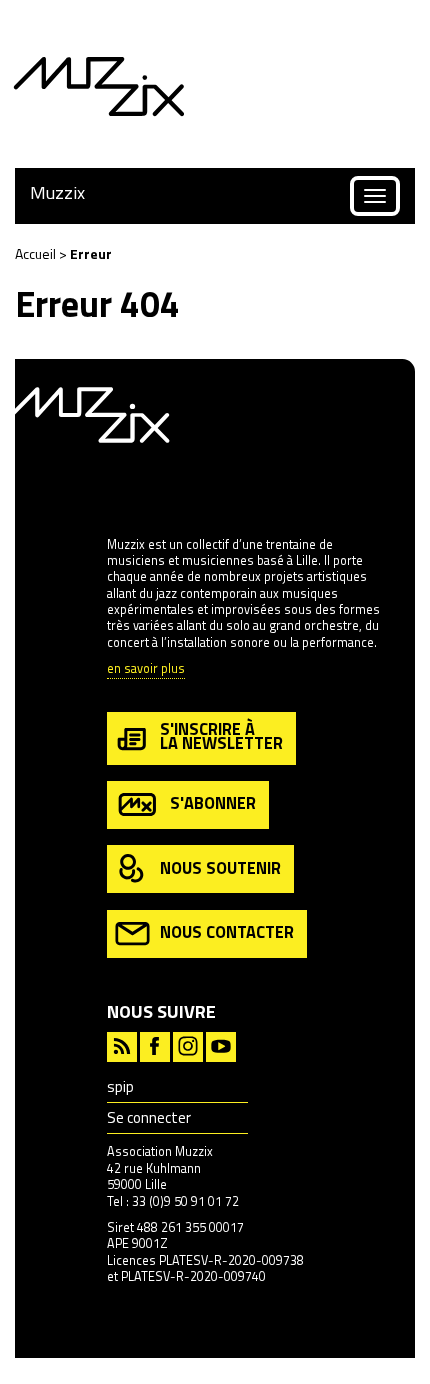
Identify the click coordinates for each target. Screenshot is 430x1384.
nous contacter (227, 931)
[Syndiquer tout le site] (122, 1044)
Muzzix (57, 192)
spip (120, 1086)
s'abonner (213, 802)
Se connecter (149, 1117)
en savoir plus (146, 669)
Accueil (35, 253)
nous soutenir (220, 867)
